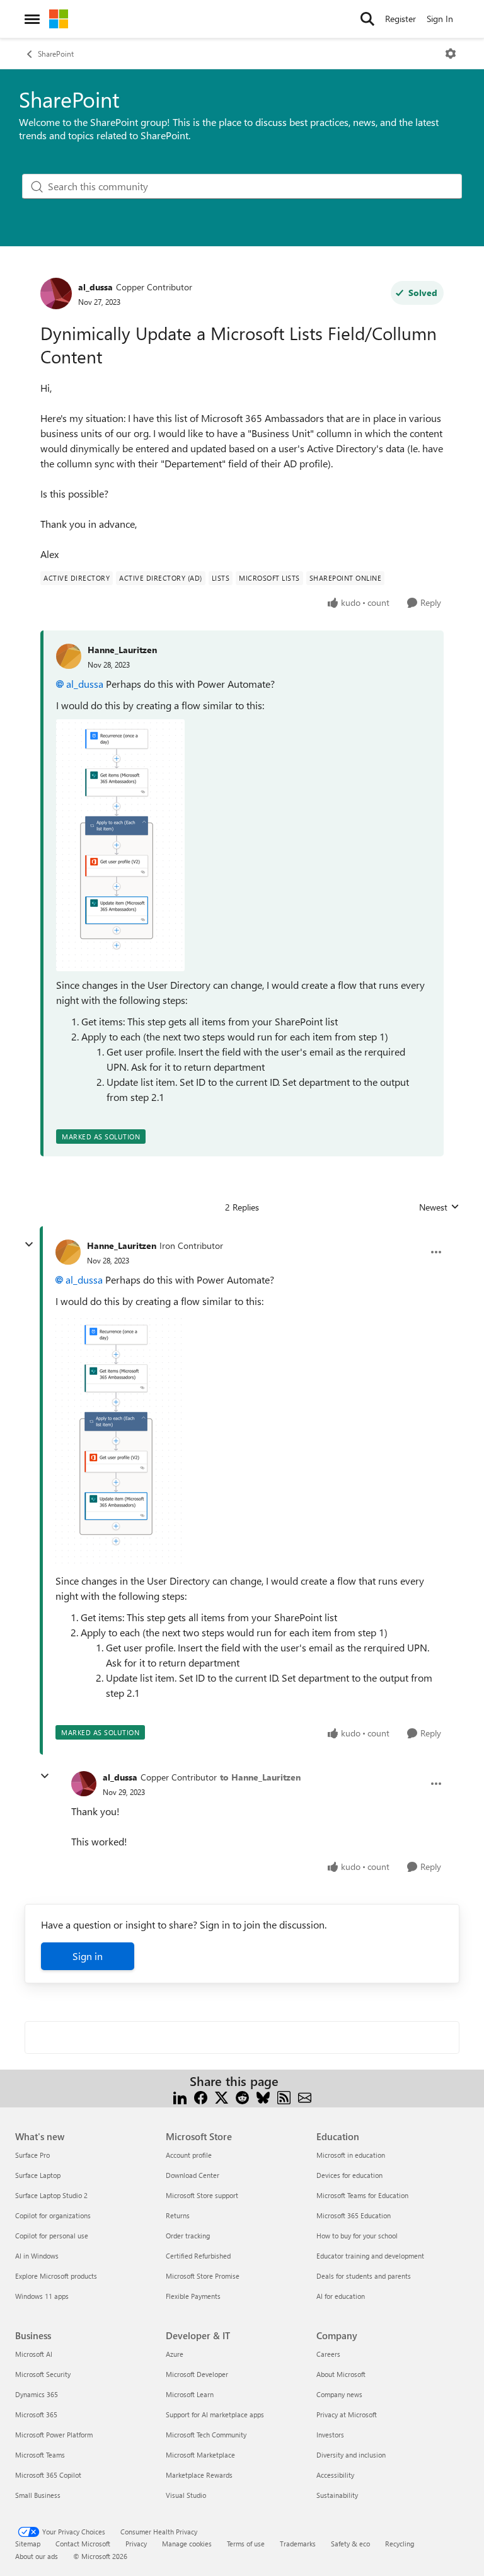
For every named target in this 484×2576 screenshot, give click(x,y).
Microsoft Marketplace (200, 2455)
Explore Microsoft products (56, 2276)
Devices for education (349, 2175)
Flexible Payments (193, 2296)
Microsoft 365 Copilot (48, 2475)
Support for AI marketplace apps (215, 2414)
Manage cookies (187, 2544)
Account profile (189, 2155)
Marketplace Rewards (199, 2475)
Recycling (400, 2544)
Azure (175, 2354)
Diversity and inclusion (351, 2455)
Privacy (136, 2544)
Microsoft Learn (190, 2394)
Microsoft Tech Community (206, 2435)
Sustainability (337, 2495)
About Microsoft (341, 2374)
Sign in (88, 1956)
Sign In (440, 19)
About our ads (37, 2556)
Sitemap (28, 2544)
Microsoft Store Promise (203, 2276)
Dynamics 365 (37, 2394)
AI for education (341, 2296)
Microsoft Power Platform (54, 2435)
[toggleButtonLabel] (451, 54)
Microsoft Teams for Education (362, 2195)
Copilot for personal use (52, 2236)
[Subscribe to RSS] (284, 2096)
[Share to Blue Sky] (263, 2096)
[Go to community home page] (59, 19)
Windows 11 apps (42, 2296)
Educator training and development (370, 2256)
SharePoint (56, 54)
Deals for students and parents (364, 2276)
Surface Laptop (38, 2175)
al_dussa (95, 287)
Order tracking (188, 2236)
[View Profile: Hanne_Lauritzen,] (69, 656)
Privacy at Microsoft (347, 2414)
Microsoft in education (351, 2155)
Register (400, 19)
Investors (330, 2435)
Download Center (193, 2175)
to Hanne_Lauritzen (260, 1777)
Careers (328, 2354)
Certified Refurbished (198, 2256)
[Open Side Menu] (32, 19)
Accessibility (335, 2475)
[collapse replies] (29, 1245)
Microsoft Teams (40, 2455)
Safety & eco (350, 2544)
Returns (178, 2215)
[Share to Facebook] (201, 2096)
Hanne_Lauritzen (122, 650)
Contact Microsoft (83, 2544)
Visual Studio (186, 2495)
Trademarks (298, 2544)
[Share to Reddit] (242, 2096)
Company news (339, 2394)
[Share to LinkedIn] (180, 2096)
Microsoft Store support (202, 2195)
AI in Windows (37, 2256)
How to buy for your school (357, 2236)
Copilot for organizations (53, 2215)
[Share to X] (222, 2096)
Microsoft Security (43, 2374)
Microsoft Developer (197, 2374)
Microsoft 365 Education (354, 2215)
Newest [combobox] (439, 1207)
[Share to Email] (305, 2096)
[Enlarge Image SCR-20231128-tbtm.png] (120, 845)
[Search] (367, 19)
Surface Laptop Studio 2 (51, 2195)
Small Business (38, 2495)
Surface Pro (32, 2155)
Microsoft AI (34, 2354)
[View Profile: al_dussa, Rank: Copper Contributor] (56, 294)
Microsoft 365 (36, 2414)
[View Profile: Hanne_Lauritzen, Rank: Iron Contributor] (68, 1252)
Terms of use (246, 2544)
